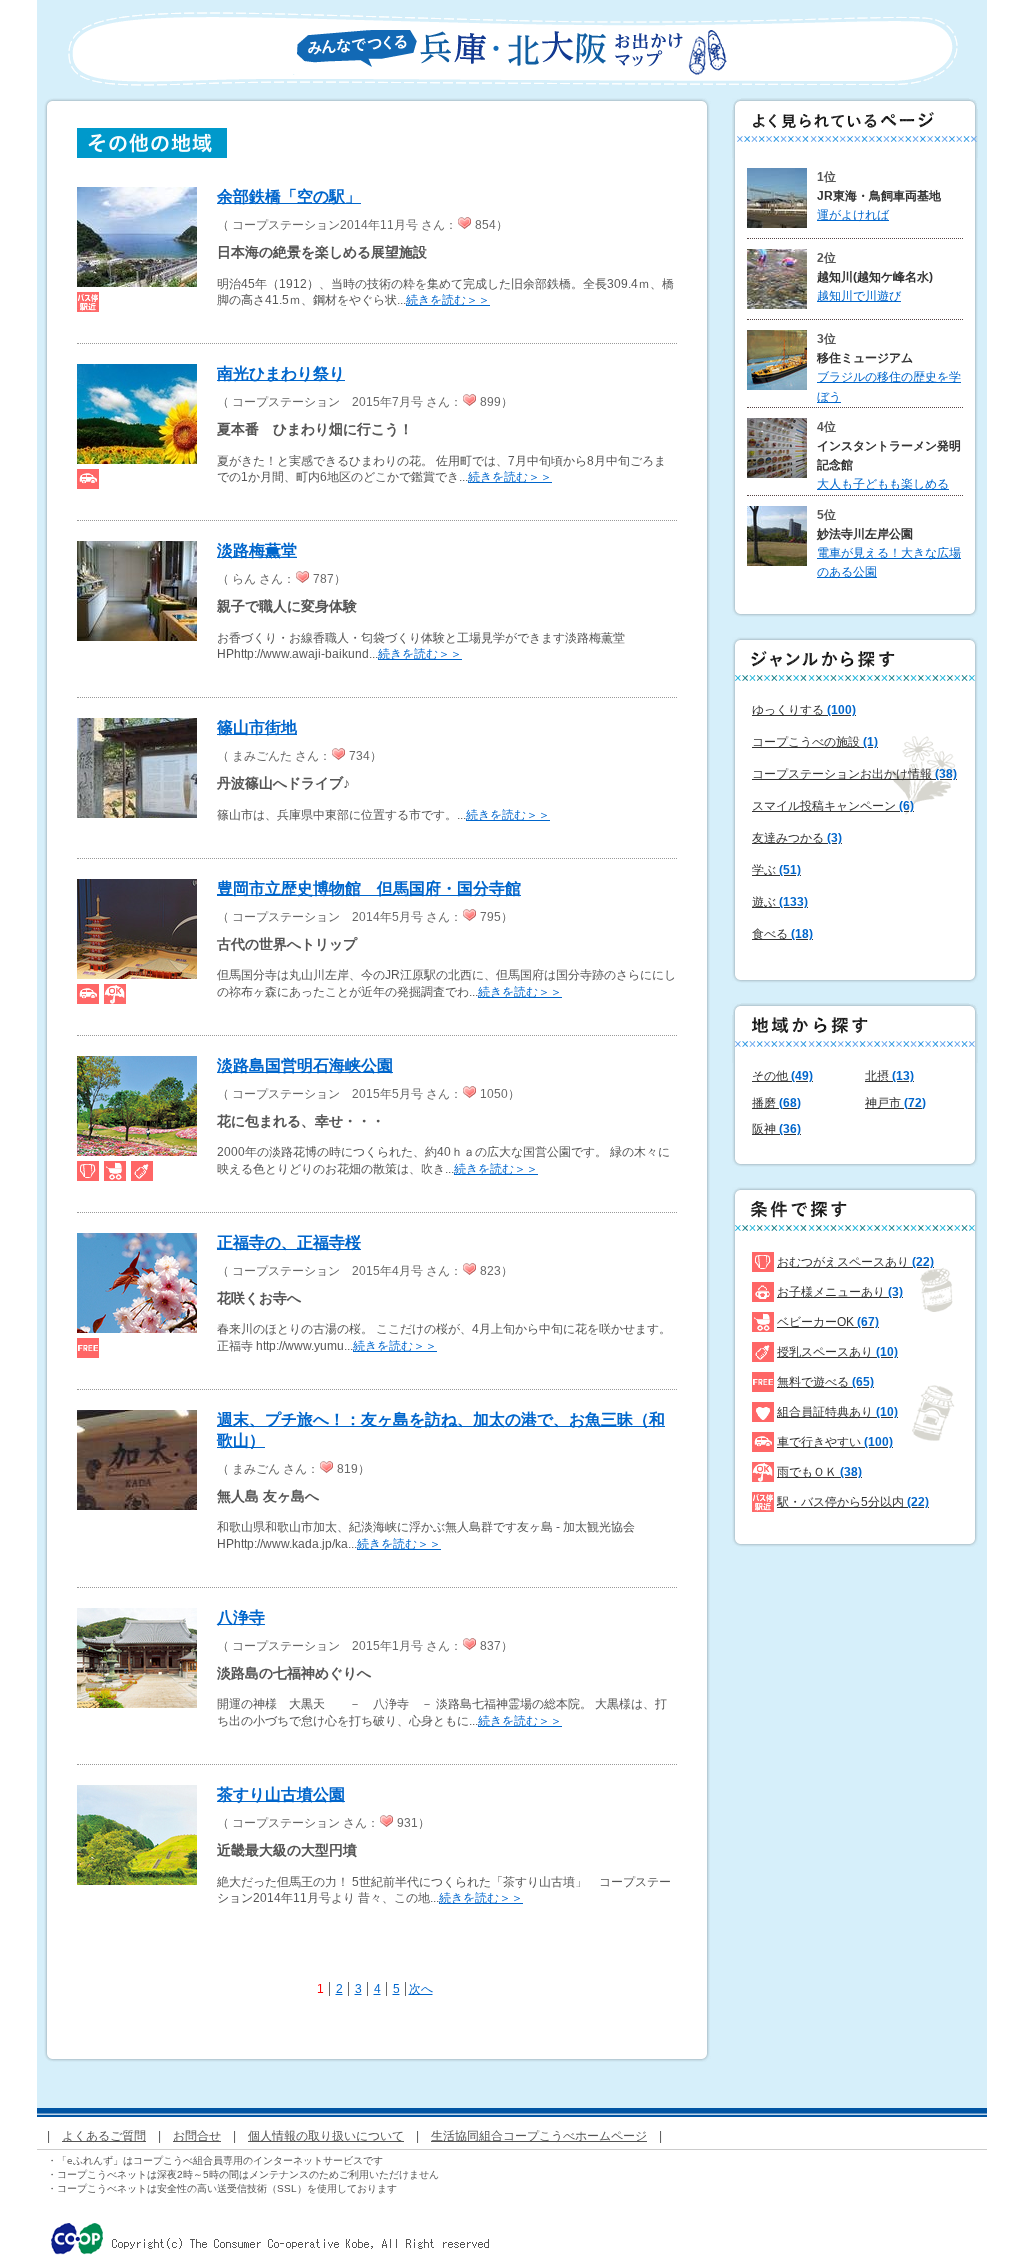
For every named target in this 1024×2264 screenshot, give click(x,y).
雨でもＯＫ (819, 1472)
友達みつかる (797, 838)
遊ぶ (780, 902)
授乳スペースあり (837, 1352)
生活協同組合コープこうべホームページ (539, 2136)
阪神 (776, 1129)
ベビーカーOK (828, 1322)
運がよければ (853, 215)
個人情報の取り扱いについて (326, 2136)
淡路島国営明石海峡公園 (305, 1065)
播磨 (776, 1103)
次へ (421, 1989)
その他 (782, 1076)
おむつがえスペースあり (855, 1262)
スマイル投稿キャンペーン (833, 806)
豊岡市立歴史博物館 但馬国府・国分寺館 (369, 888)
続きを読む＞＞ (448, 300)
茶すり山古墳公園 (281, 1794)
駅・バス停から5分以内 (853, 1502)
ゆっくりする (804, 710)
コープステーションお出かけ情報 (854, 774)
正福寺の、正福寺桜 (289, 1242)
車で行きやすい (835, 1442)
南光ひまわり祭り (281, 373)
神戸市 (895, 1103)
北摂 (889, 1076)
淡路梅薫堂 (257, 550)
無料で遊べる (825, 1382)
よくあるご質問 (104, 2136)
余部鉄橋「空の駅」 (289, 196)
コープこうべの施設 (815, 742)
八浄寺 (241, 1617)
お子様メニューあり (840, 1292)
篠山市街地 (257, 727)
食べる (782, 934)
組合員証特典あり (837, 1412)
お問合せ (197, 2136)
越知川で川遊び (859, 296)
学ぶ (776, 870)
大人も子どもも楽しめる (883, 484)
